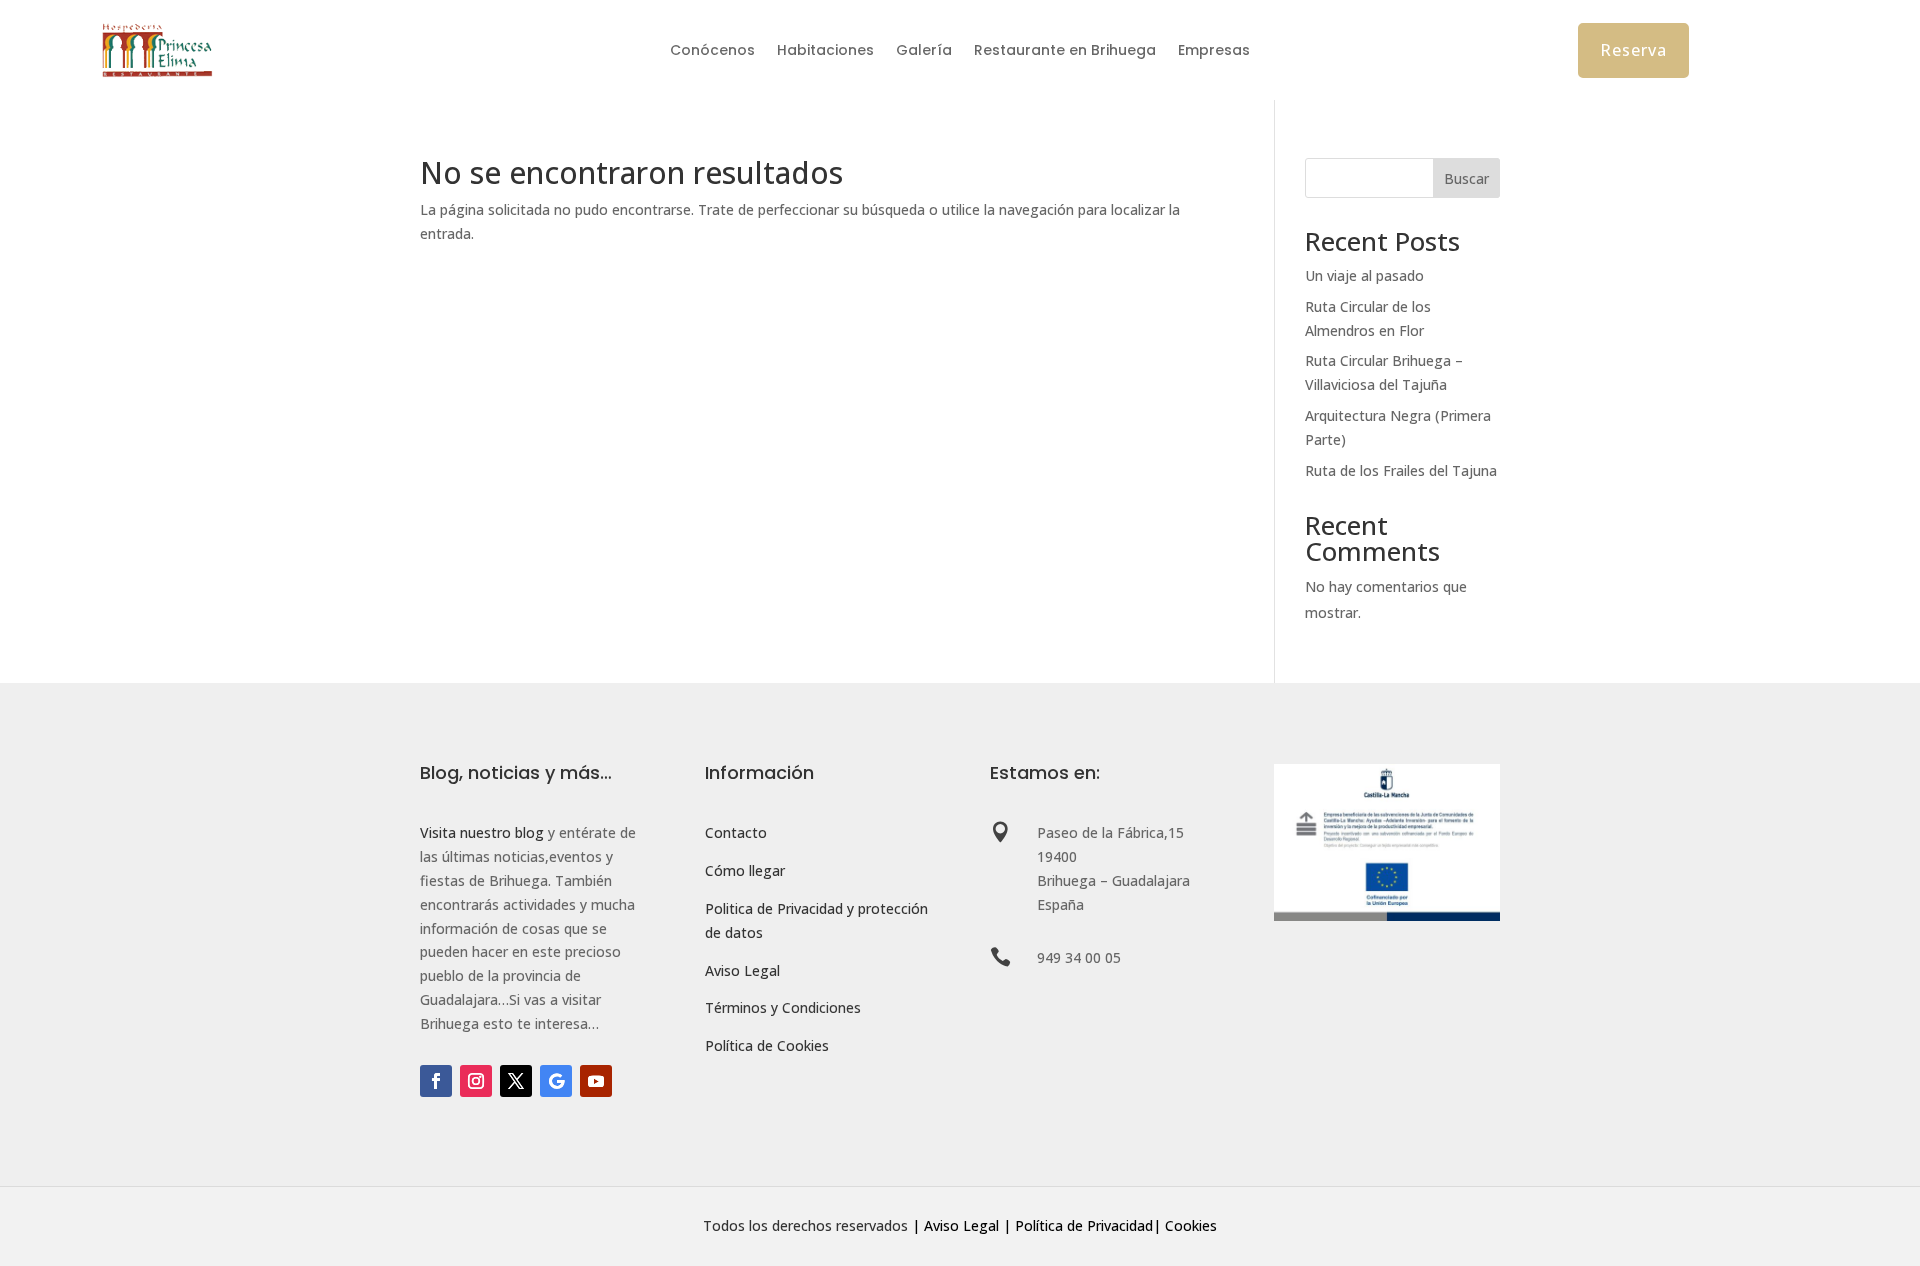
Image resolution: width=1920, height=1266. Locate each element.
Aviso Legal (742, 970)
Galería (924, 51)
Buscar (1466, 178)
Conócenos (712, 51)
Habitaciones (825, 51)
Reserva (1633, 50)
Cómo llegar (745, 870)
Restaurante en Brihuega (1065, 51)
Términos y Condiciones (783, 1007)
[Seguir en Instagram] (476, 1081)
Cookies (1191, 1225)
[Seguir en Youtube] (596, 1081)
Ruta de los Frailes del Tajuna (1401, 470)
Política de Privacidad (1084, 1225)
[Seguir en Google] (556, 1081)
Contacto (736, 832)
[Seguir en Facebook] (436, 1081)
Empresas (1214, 51)
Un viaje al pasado (1364, 275)
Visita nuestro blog (482, 832)
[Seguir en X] (516, 1081)
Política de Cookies (767, 1045)
